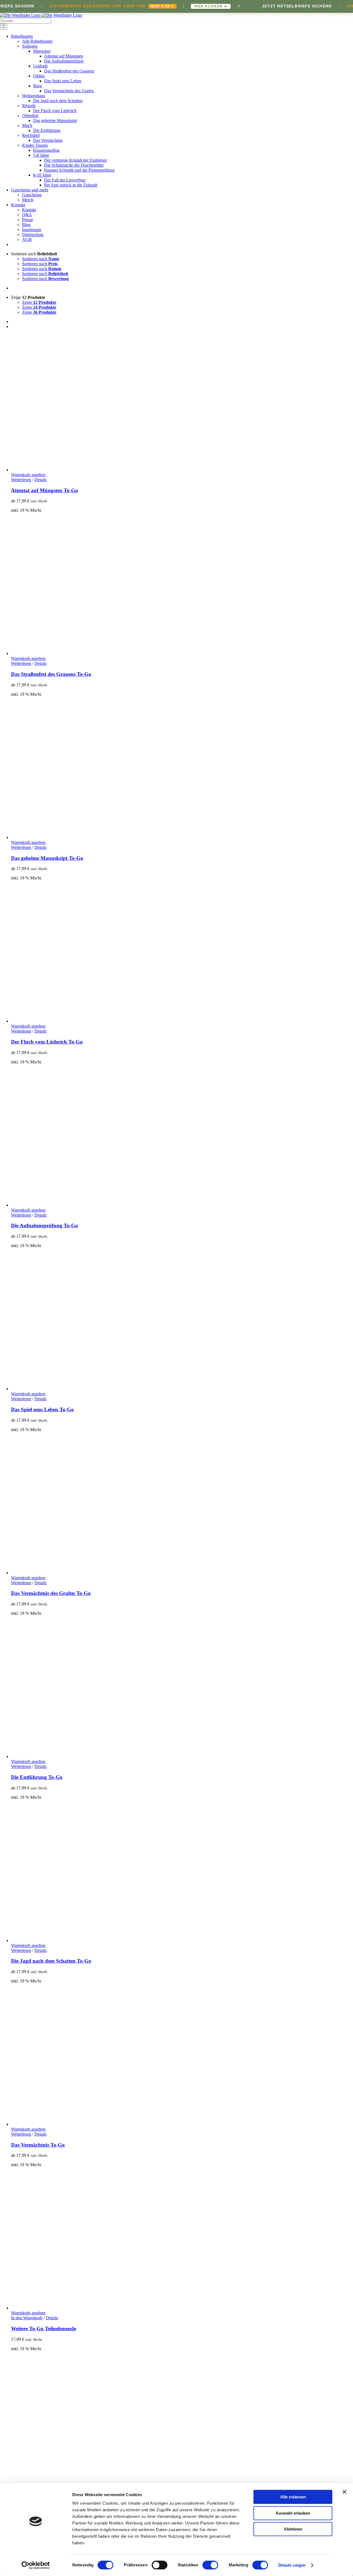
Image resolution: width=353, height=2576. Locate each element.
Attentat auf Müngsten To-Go (45, 490)
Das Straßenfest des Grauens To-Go (51, 674)
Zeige (39, 302)
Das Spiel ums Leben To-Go (42, 1409)
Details (41, 480)
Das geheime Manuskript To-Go (47, 858)
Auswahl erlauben (293, 2513)
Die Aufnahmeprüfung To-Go (45, 1225)
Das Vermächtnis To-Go (38, 2145)
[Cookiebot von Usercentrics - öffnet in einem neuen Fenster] (36, 2565)
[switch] (160, 2565)
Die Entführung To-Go (37, 1777)
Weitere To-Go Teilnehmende (44, 2329)
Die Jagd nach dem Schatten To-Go (51, 1961)
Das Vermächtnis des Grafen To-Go (51, 1593)
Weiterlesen (21, 480)
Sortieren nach (41, 259)
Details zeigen (292, 2565)
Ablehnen (293, 2529)
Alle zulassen (293, 2497)
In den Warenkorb (27, 2318)
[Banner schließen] (344, 2492)
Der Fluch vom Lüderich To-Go (47, 1042)
